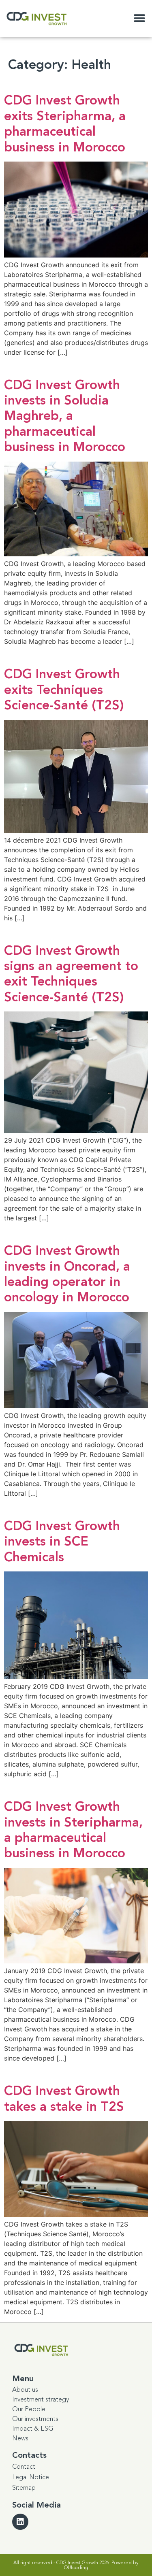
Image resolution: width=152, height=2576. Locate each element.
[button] (139, 18)
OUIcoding (76, 2567)
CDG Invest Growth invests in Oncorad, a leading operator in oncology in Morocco (67, 1274)
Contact (24, 2467)
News (20, 2438)
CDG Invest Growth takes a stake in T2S (64, 2099)
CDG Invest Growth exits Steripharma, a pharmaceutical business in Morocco (65, 124)
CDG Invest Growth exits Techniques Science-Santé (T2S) (64, 690)
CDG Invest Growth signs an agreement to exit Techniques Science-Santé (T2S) (71, 974)
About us (25, 2390)
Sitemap (24, 2488)
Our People (29, 2409)
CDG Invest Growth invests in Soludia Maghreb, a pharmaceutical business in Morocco (65, 416)
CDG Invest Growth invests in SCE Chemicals (62, 1542)
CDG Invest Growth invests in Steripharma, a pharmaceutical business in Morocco (73, 1830)
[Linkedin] (20, 2522)
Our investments (35, 2419)
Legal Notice (31, 2477)
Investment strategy (41, 2399)
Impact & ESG (33, 2429)
